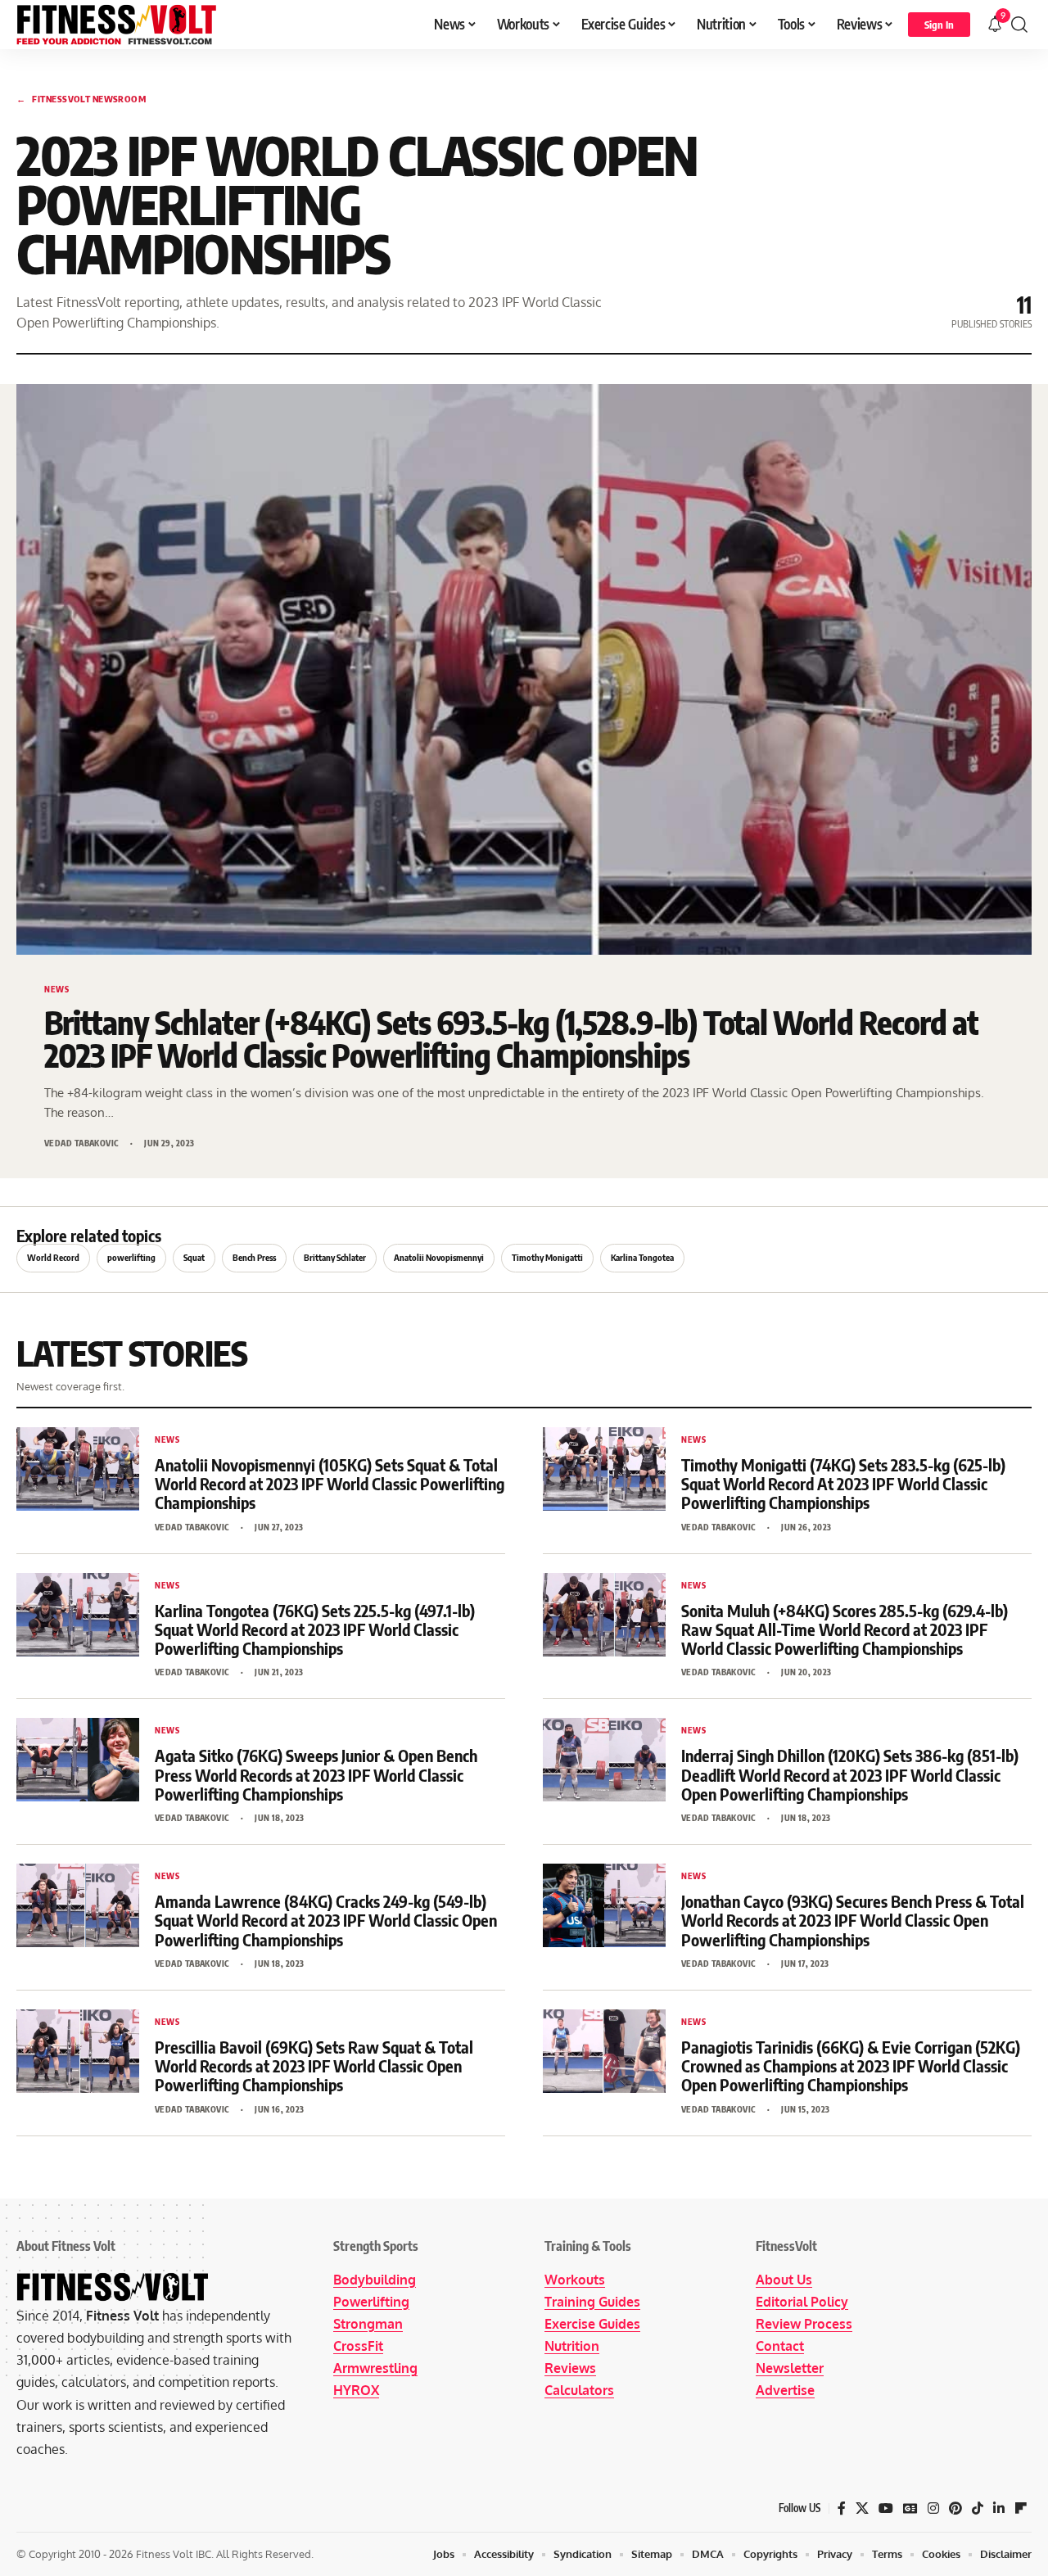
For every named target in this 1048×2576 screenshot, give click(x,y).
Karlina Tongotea (642, 1257)
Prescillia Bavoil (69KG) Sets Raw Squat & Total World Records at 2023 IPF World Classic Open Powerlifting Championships (314, 2065)
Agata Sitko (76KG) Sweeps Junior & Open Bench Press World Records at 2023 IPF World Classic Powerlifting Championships (316, 1774)
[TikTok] (978, 2508)
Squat (194, 1257)
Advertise (785, 2390)
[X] (862, 2508)
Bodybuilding (375, 2280)
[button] (939, 25)
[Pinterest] (955, 2508)
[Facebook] (842, 2508)
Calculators (579, 2390)
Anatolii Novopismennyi (439, 1257)
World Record (53, 1257)
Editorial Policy (802, 2302)
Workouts (575, 2280)
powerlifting (131, 1257)
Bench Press (254, 1257)
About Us (784, 2280)
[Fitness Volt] (117, 25)
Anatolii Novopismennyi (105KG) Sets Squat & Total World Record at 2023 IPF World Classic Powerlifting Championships (330, 1483)
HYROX (356, 2390)
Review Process (804, 2324)
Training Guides (592, 2302)
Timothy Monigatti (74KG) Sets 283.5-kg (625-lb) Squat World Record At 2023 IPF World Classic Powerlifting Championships (843, 1483)
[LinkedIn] (999, 2508)
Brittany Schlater (335, 1257)
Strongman (368, 2324)
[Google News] (910, 2508)
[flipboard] (1021, 2508)
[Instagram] (933, 2508)
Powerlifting (371, 2302)
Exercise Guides (592, 2324)
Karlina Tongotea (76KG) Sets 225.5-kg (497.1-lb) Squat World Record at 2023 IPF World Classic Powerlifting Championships (315, 1629)
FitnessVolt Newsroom (81, 99)
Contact (780, 2346)
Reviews (570, 2368)
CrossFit (358, 2346)
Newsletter (790, 2368)
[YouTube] (886, 2508)
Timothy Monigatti (547, 1257)
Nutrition (572, 2346)
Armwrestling (375, 2368)
